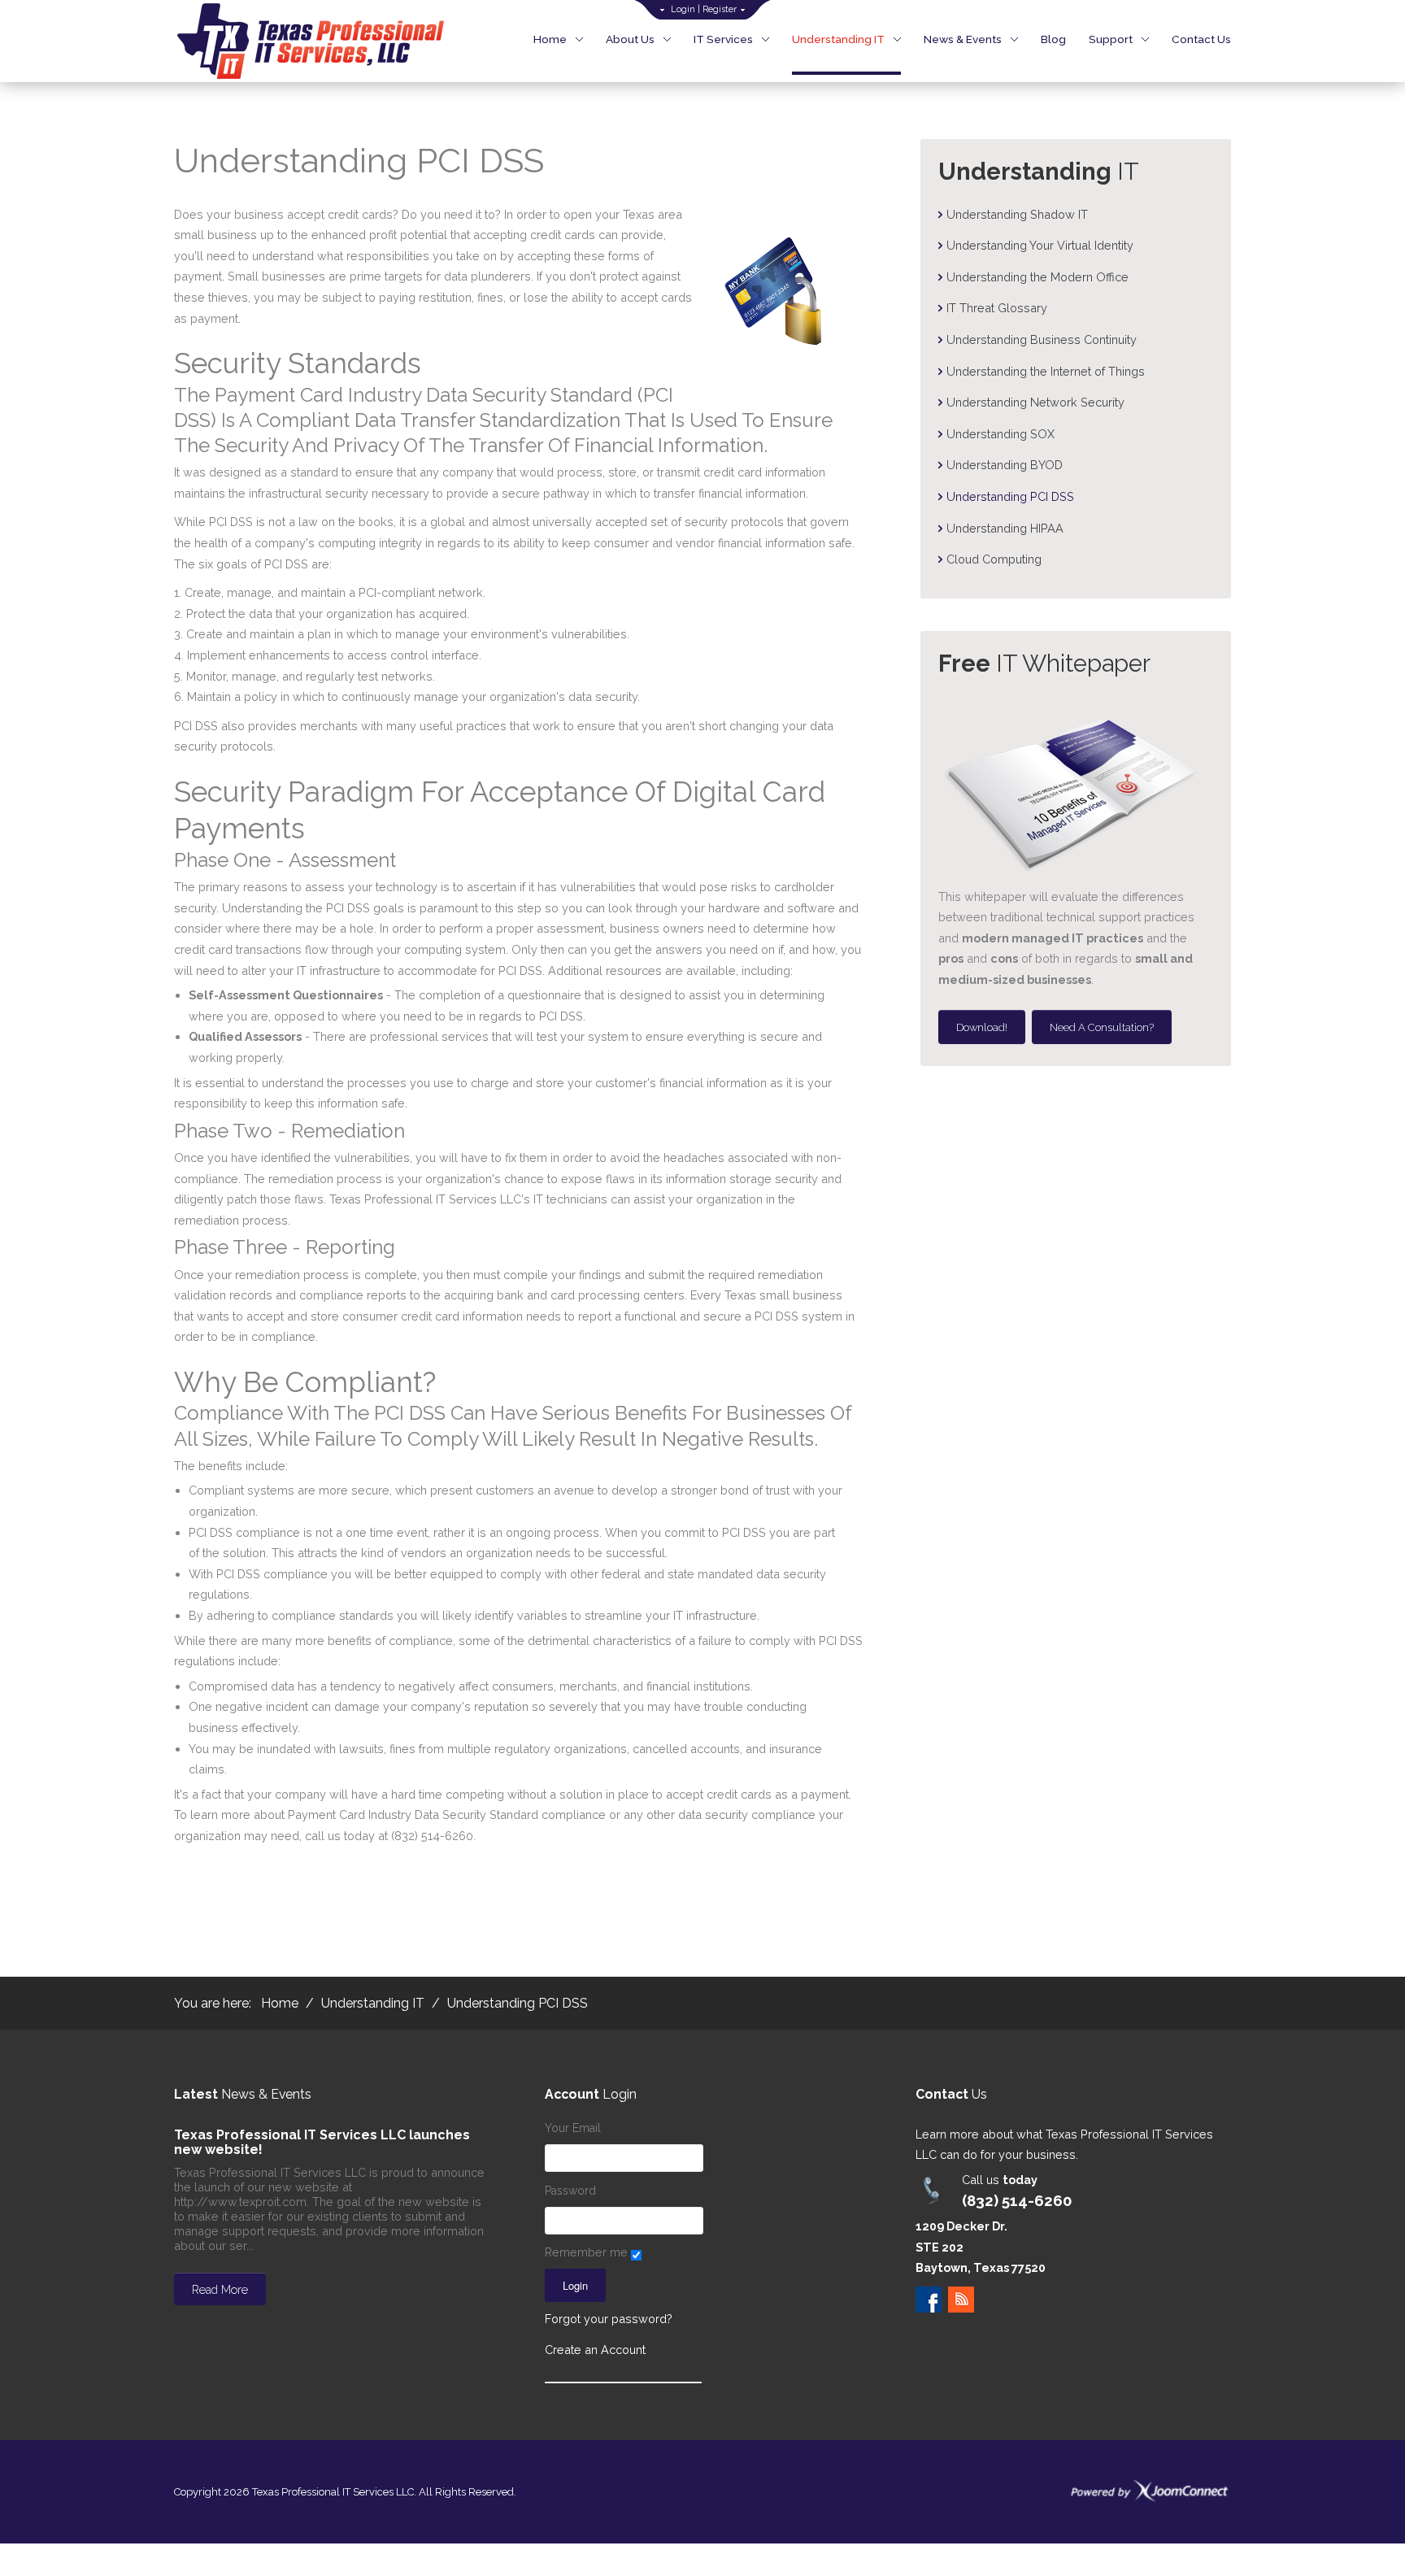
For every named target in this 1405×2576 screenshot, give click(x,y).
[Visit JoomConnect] (1150, 2490)
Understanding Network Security (1035, 402)
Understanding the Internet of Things (1046, 371)
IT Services (723, 39)
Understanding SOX (1000, 434)
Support (1111, 39)
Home (550, 39)
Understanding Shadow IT (1017, 214)
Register (720, 9)
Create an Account (595, 2350)
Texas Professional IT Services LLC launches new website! (322, 2142)
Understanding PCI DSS (1010, 496)
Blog (1053, 39)
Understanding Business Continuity (1042, 339)
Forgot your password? (609, 2319)
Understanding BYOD (1005, 465)
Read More (220, 2290)
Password (570, 2191)
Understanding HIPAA (1005, 528)
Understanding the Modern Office (1037, 277)
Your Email (573, 2128)
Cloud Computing (994, 559)
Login (683, 9)
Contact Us (1201, 39)
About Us (630, 39)
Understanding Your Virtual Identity (1040, 245)
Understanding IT (838, 39)
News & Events (963, 39)
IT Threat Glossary (997, 308)
